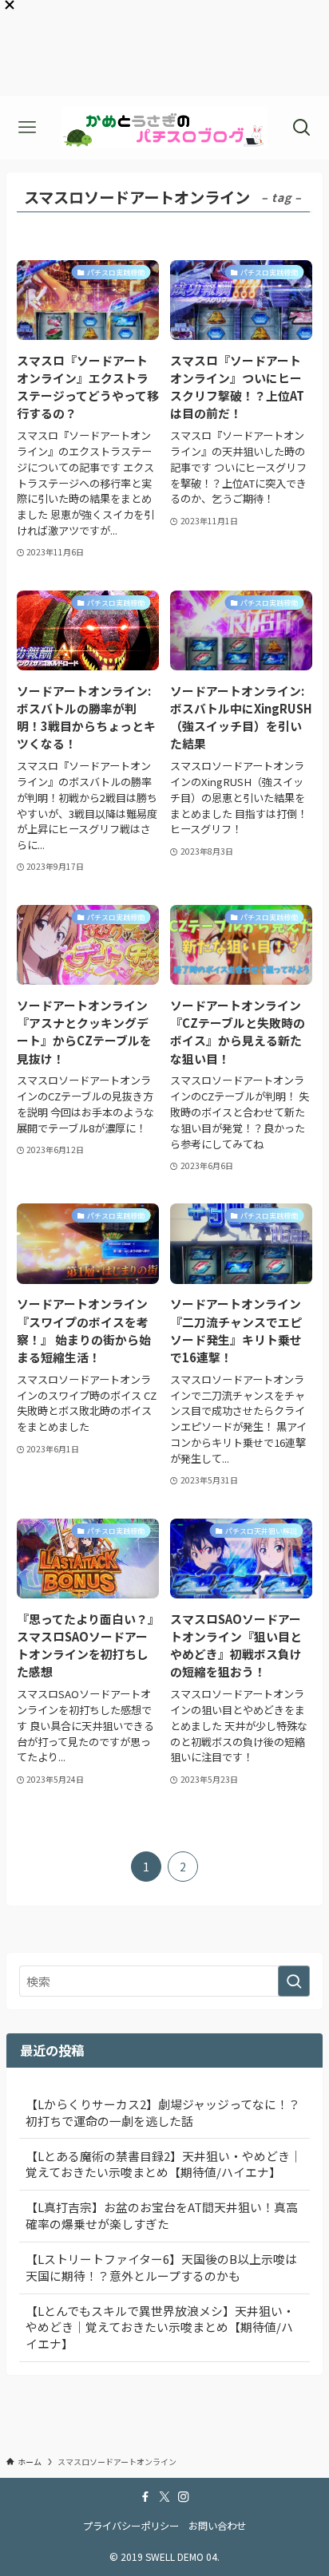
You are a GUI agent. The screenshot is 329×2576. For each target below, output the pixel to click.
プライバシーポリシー (131, 2526)
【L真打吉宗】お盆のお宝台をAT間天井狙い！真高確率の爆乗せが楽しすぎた (162, 2215)
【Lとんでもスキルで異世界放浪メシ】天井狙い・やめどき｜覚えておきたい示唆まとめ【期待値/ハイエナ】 (160, 2327)
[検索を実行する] (294, 1981)
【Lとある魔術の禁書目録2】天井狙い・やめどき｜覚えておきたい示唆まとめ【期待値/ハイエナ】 (164, 2164)
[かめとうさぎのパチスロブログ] (164, 128)
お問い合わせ (217, 2526)
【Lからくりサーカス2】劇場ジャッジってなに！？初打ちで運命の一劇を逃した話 (163, 2112)
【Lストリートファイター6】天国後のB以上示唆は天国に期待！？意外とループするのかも (161, 2267)
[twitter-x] (164, 2497)
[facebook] (145, 2497)
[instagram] (184, 2497)
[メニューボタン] (28, 128)
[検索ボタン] (301, 128)
